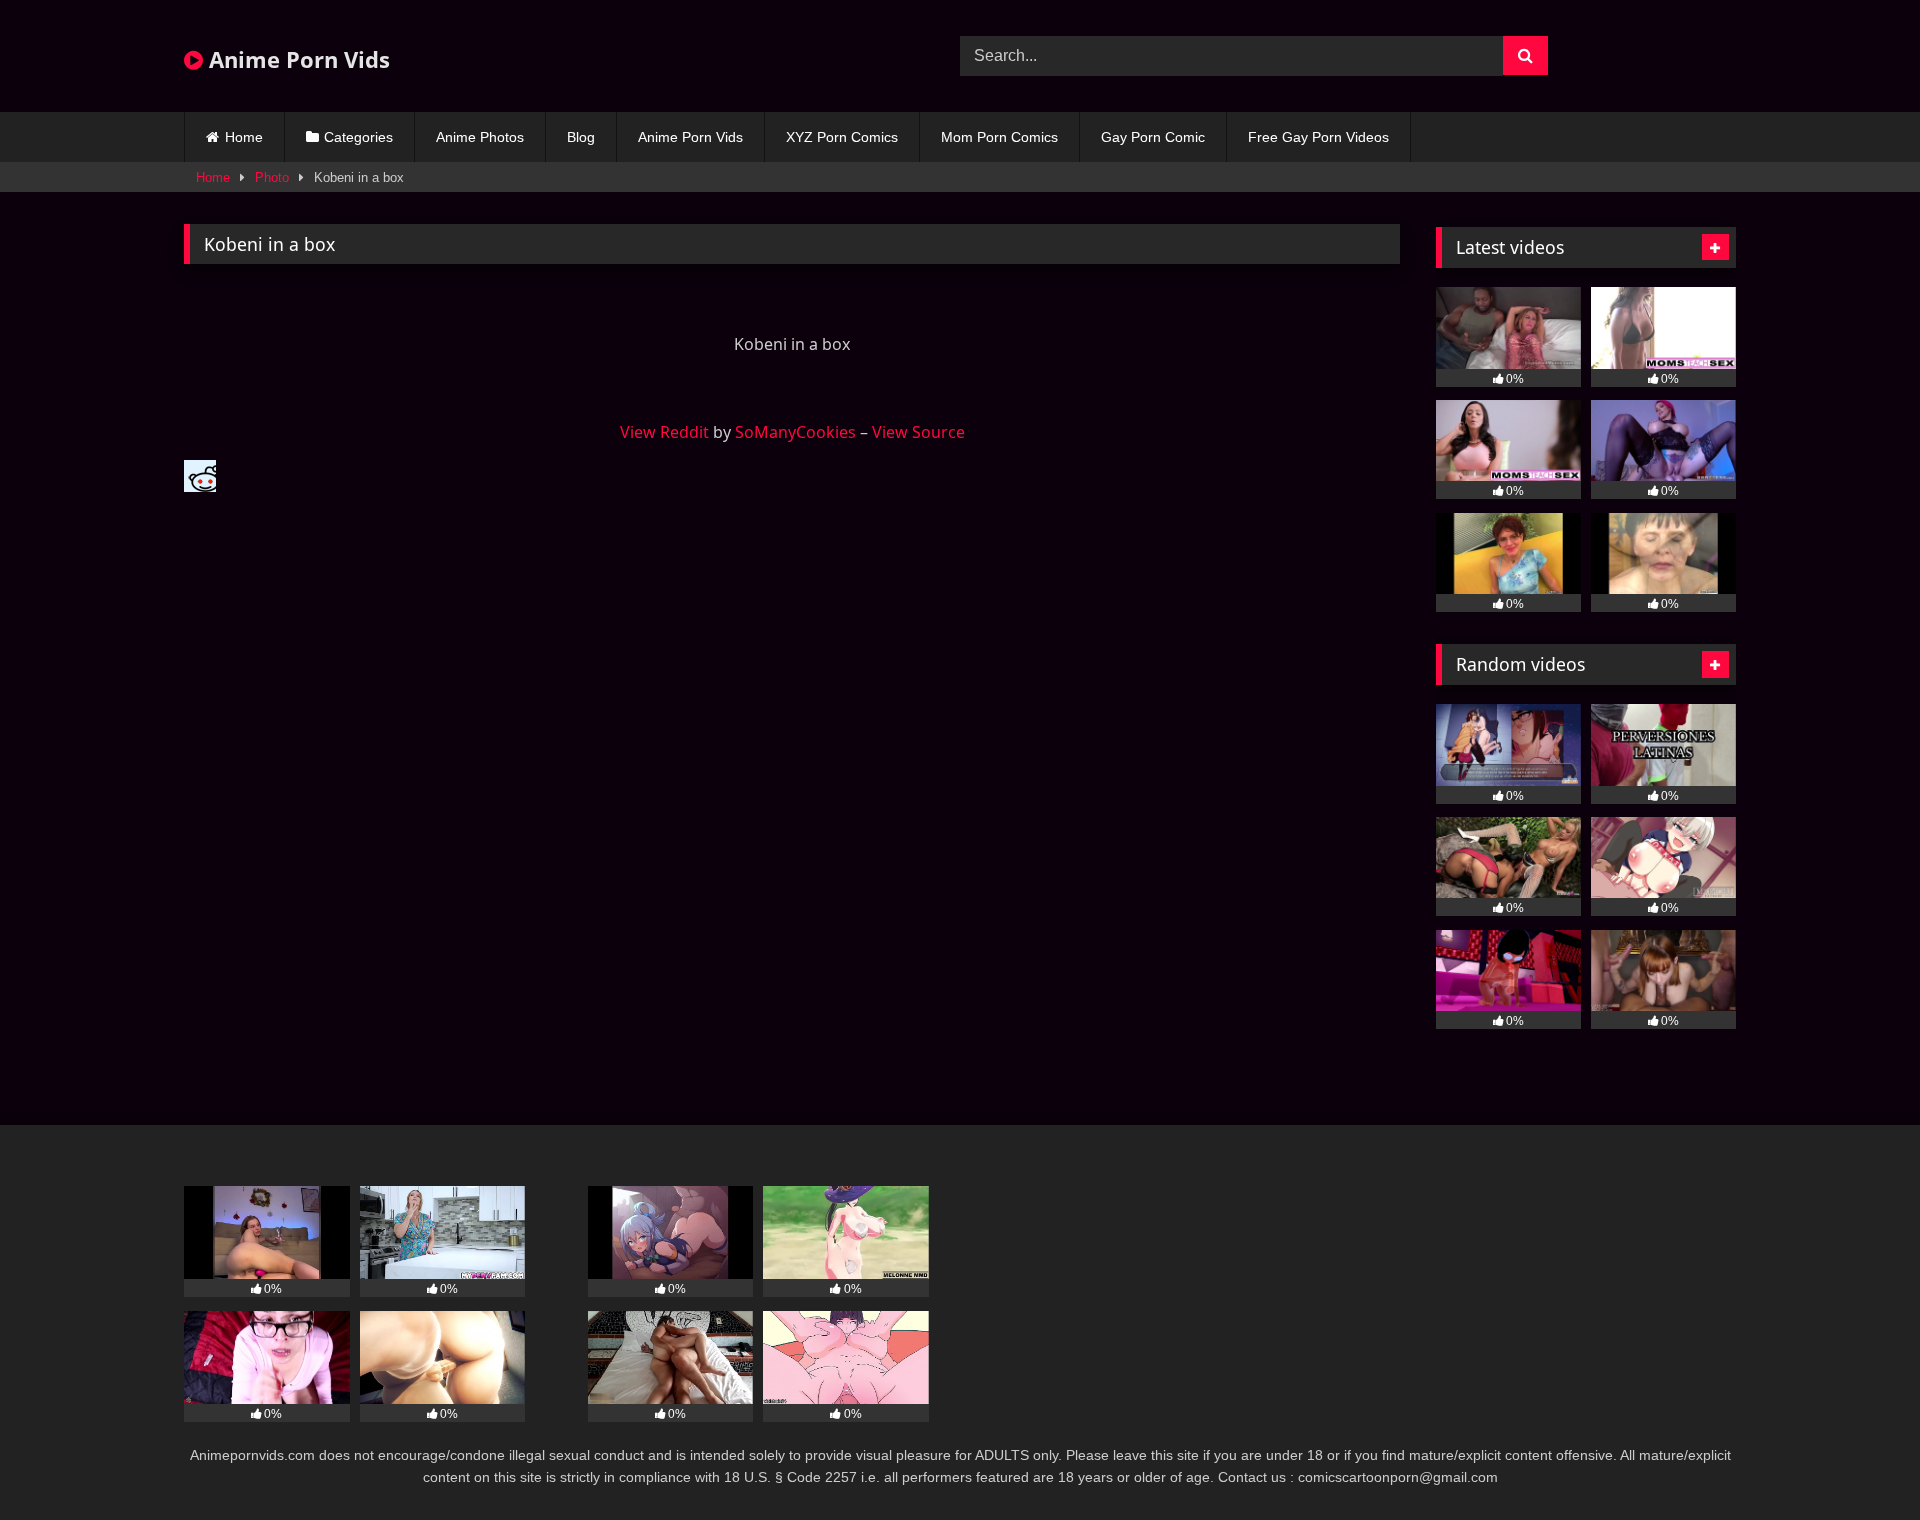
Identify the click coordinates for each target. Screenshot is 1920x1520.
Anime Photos (480, 137)
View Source (918, 432)
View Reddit (664, 432)
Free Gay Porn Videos (1318, 137)
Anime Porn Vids (296, 59)
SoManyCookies (795, 432)
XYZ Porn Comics (842, 137)
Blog (581, 137)
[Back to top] (1858, 1460)
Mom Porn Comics (999, 137)
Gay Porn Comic (1153, 137)
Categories (358, 137)
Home (244, 137)
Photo (272, 177)
